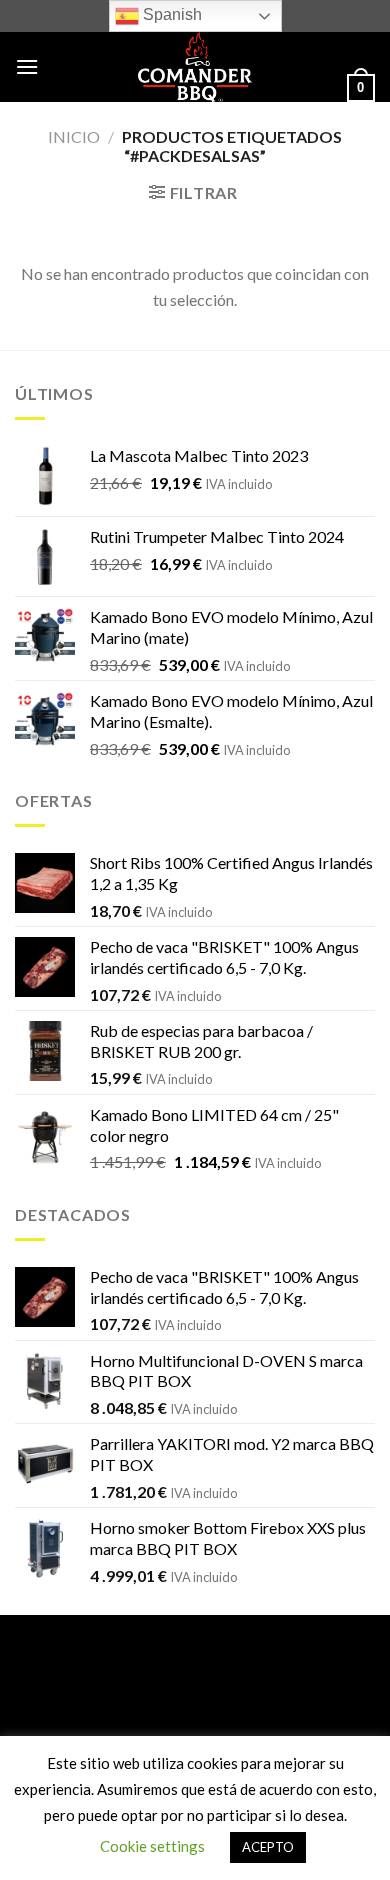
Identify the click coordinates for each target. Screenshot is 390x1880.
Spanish (170, 14)
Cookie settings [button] (152, 1846)
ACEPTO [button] (268, 1847)
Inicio (74, 136)
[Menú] (27, 66)
